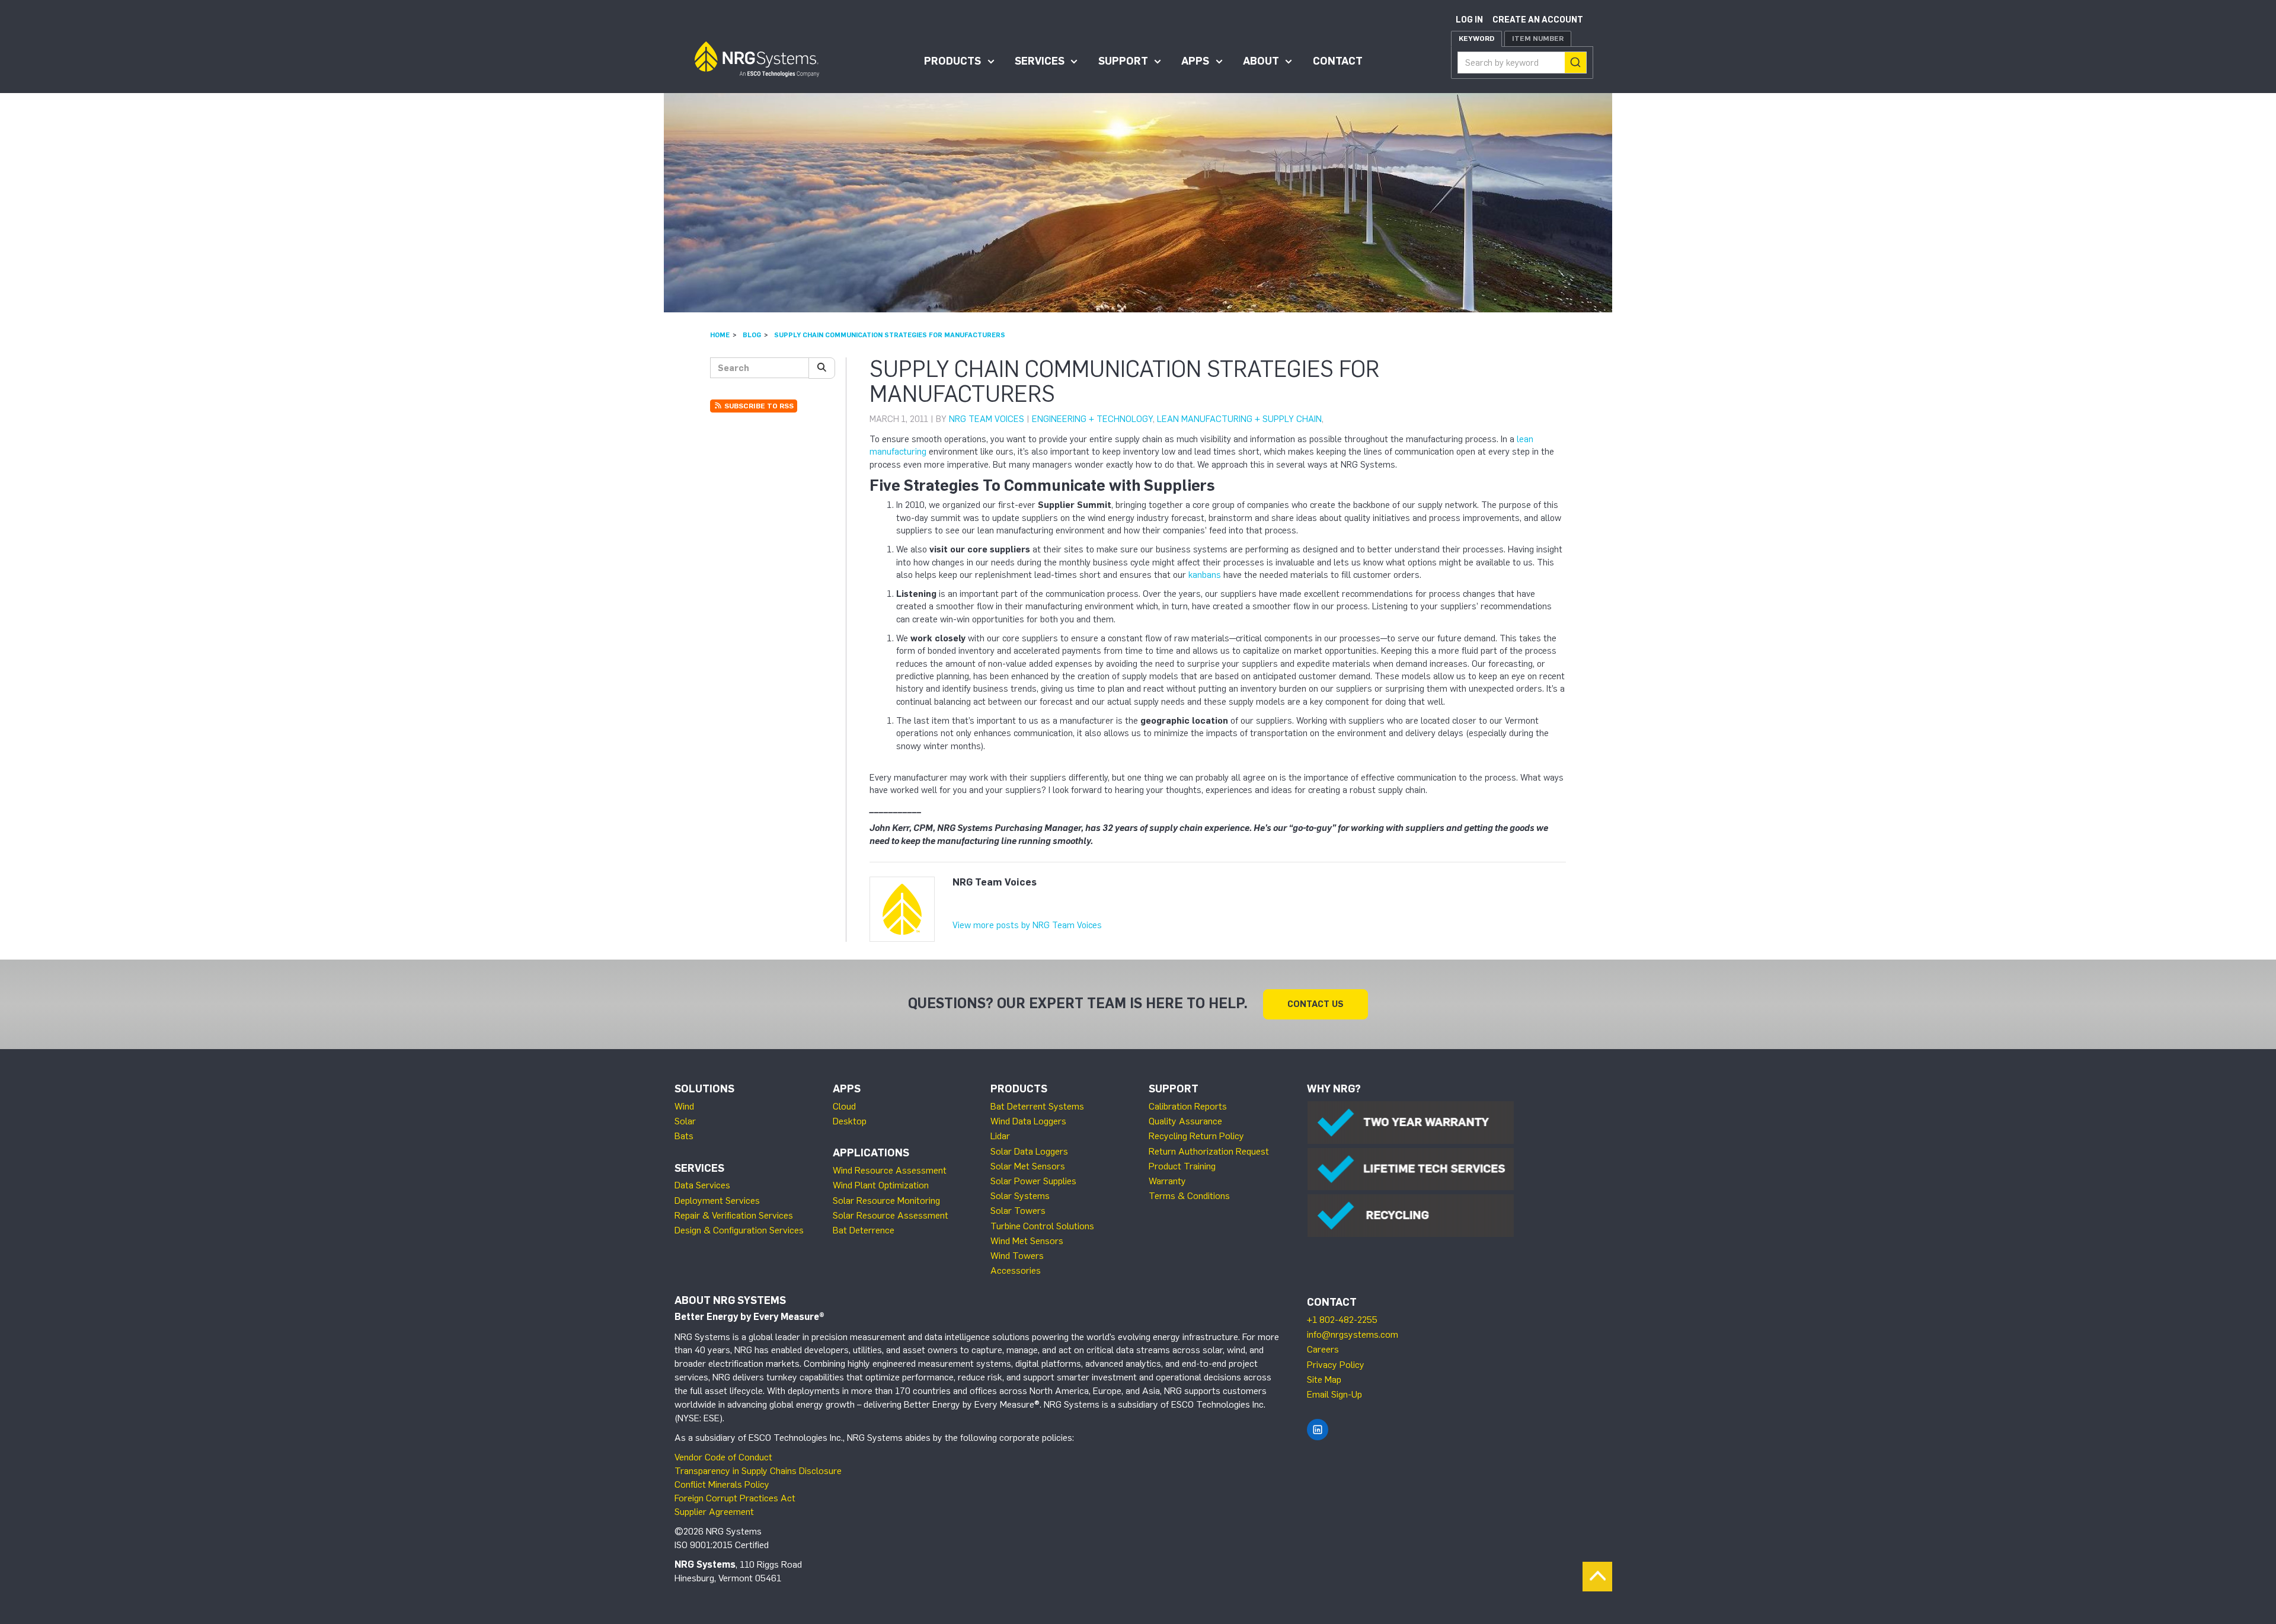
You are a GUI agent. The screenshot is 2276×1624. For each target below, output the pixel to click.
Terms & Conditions (1189, 1196)
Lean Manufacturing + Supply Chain (1239, 419)
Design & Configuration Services (739, 1230)
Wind (684, 1106)
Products (952, 61)
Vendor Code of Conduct (723, 1457)
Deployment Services (717, 1201)
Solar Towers (1018, 1211)
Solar (685, 1121)
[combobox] (1522, 63)
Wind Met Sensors (1027, 1241)
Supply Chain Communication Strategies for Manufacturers (890, 335)
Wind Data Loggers (1028, 1121)
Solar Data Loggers (1029, 1151)
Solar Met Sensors (1028, 1166)
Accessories (1016, 1270)
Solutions (704, 1089)
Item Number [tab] (1538, 39)
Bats (684, 1136)
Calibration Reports (1188, 1106)
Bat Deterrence (864, 1230)
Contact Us (1316, 1004)
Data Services (702, 1185)
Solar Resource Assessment (891, 1215)
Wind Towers (1017, 1256)
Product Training (1182, 1166)
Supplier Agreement (714, 1512)
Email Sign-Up (1334, 1394)
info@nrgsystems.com (1353, 1334)
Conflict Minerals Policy (722, 1484)
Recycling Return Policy (1196, 1136)
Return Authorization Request (1209, 1151)
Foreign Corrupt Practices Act (735, 1498)
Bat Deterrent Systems (1037, 1106)
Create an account (1538, 20)
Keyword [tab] (1476, 39)
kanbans (1205, 575)
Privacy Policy (1336, 1365)
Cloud (844, 1106)
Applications (871, 1153)
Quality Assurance (1185, 1121)
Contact (1338, 61)
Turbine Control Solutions (1042, 1226)
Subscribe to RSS (758, 406)
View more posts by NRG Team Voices (1027, 925)
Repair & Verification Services (734, 1215)
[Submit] (1575, 63)
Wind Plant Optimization (881, 1185)
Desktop (850, 1121)
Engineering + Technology (1092, 419)
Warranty (1167, 1181)
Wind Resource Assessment (890, 1170)
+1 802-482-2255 (1342, 1320)
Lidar (1000, 1136)
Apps (1195, 61)
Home (720, 335)
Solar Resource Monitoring (886, 1201)
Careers (1323, 1349)
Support (1123, 61)
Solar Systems (1020, 1196)
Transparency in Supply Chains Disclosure (758, 1471)
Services (1040, 61)
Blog (752, 335)
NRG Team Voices (987, 419)
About (1261, 61)
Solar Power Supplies (1033, 1181)
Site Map (1324, 1380)
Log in (1469, 20)
